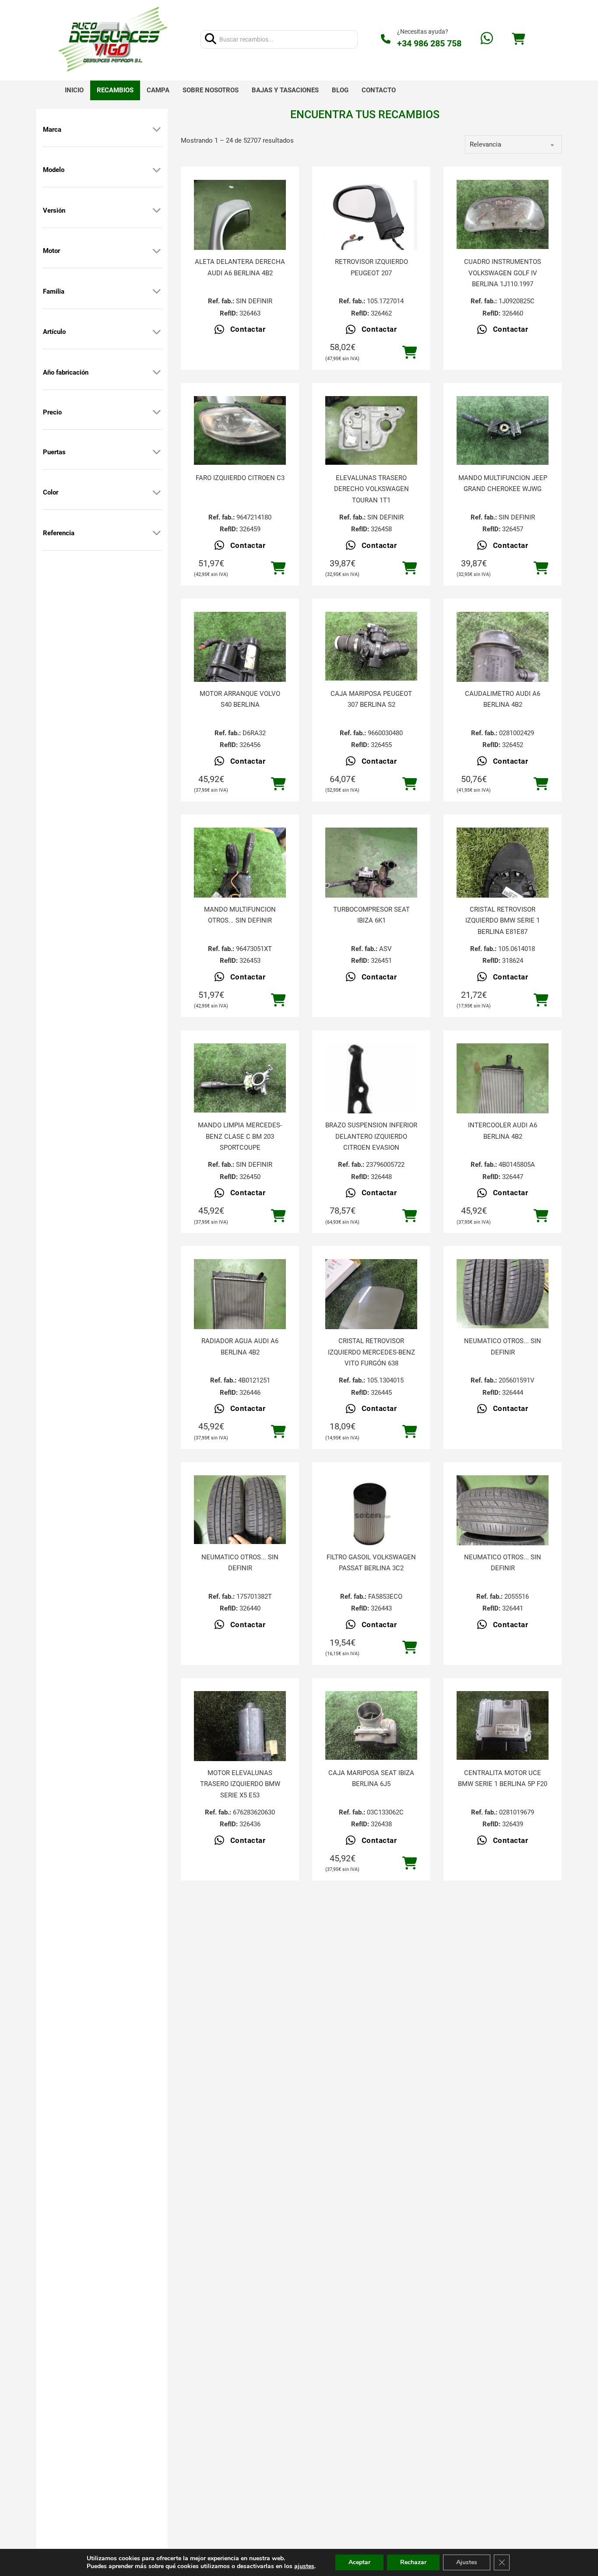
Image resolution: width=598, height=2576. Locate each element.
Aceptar (359, 2562)
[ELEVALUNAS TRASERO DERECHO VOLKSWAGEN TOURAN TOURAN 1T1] (371, 431)
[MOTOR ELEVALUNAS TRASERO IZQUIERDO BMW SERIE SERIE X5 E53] (240, 1752)
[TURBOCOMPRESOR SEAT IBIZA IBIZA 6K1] (371, 889)
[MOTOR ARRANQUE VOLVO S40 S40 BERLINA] (240, 673)
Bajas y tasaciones (285, 90)
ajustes (304, 2566)
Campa (158, 90)
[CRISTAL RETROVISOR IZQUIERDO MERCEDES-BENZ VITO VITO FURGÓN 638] (371, 1320)
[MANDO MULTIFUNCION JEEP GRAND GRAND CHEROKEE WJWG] (503, 431)
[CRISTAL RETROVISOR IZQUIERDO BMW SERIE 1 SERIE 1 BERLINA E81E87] (503, 889)
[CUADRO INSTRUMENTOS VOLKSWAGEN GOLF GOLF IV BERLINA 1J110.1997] (503, 214)
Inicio (74, 90)
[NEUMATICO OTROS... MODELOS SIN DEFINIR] (503, 1294)
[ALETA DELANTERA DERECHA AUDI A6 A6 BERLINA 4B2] (240, 241)
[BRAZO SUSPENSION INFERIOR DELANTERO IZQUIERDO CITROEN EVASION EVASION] (371, 1107)
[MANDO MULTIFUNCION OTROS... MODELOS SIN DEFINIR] (240, 889)
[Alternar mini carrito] (518, 39)
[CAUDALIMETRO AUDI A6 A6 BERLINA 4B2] (503, 673)
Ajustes (467, 2562)
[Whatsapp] (487, 39)
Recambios (115, 90)
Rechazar (413, 2562)
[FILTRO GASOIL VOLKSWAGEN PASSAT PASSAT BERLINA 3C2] (371, 1514)
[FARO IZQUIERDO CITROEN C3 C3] (240, 431)
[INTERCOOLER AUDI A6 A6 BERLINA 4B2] (503, 1105)
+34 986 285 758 (429, 43)
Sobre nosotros (211, 90)
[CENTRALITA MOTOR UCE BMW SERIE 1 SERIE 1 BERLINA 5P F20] (503, 1726)
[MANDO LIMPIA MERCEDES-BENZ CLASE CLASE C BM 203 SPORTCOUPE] (240, 1078)
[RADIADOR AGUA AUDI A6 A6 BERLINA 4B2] (240, 1320)
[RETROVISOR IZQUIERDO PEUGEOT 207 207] (371, 223)
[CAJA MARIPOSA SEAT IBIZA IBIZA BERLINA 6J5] (371, 1726)
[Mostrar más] (157, 130)
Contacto (379, 90)
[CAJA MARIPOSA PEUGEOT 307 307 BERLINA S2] (371, 646)
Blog (340, 90)
